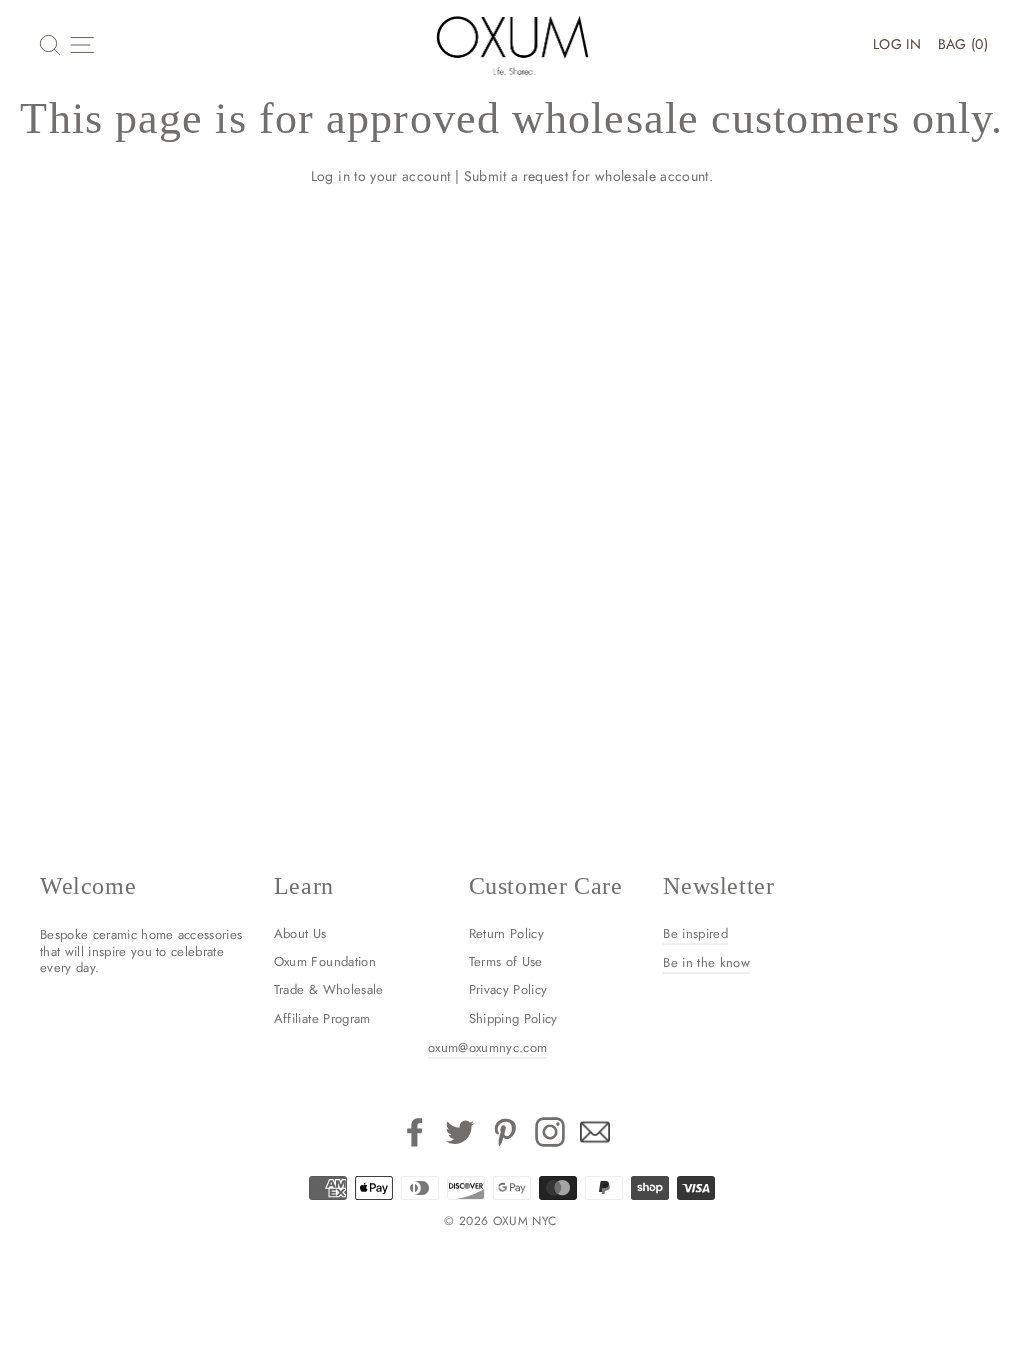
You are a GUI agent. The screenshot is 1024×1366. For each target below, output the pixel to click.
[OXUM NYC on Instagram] (550, 1132)
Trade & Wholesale (329, 989)
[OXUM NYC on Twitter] (460, 1132)
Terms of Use (506, 961)
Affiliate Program (322, 1018)
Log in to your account (381, 176)
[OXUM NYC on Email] (595, 1132)
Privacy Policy (508, 989)
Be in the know (706, 962)
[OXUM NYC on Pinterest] (505, 1132)
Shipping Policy (513, 1018)
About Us (300, 933)
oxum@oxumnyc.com (487, 1047)
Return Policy (507, 933)
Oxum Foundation (325, 961)
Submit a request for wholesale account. (589, 176)
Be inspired (695, 933)
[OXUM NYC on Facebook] (415, 1132)
